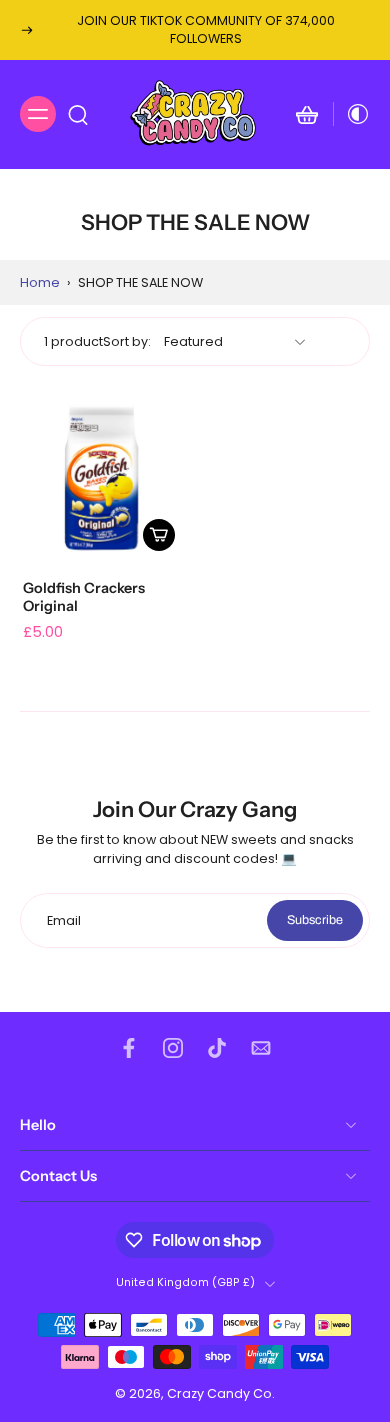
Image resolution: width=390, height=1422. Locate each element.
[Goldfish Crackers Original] (101, 477)
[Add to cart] (159, 535)
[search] (78, 114)
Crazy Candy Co (219, 1393)
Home (40, 282)
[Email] (261, 1048)
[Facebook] (129, 1048)
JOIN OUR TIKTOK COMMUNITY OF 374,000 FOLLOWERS (206, 29)
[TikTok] (217, 1048)
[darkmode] (352, 114)
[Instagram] (173, 1048)
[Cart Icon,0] (307, 114)
